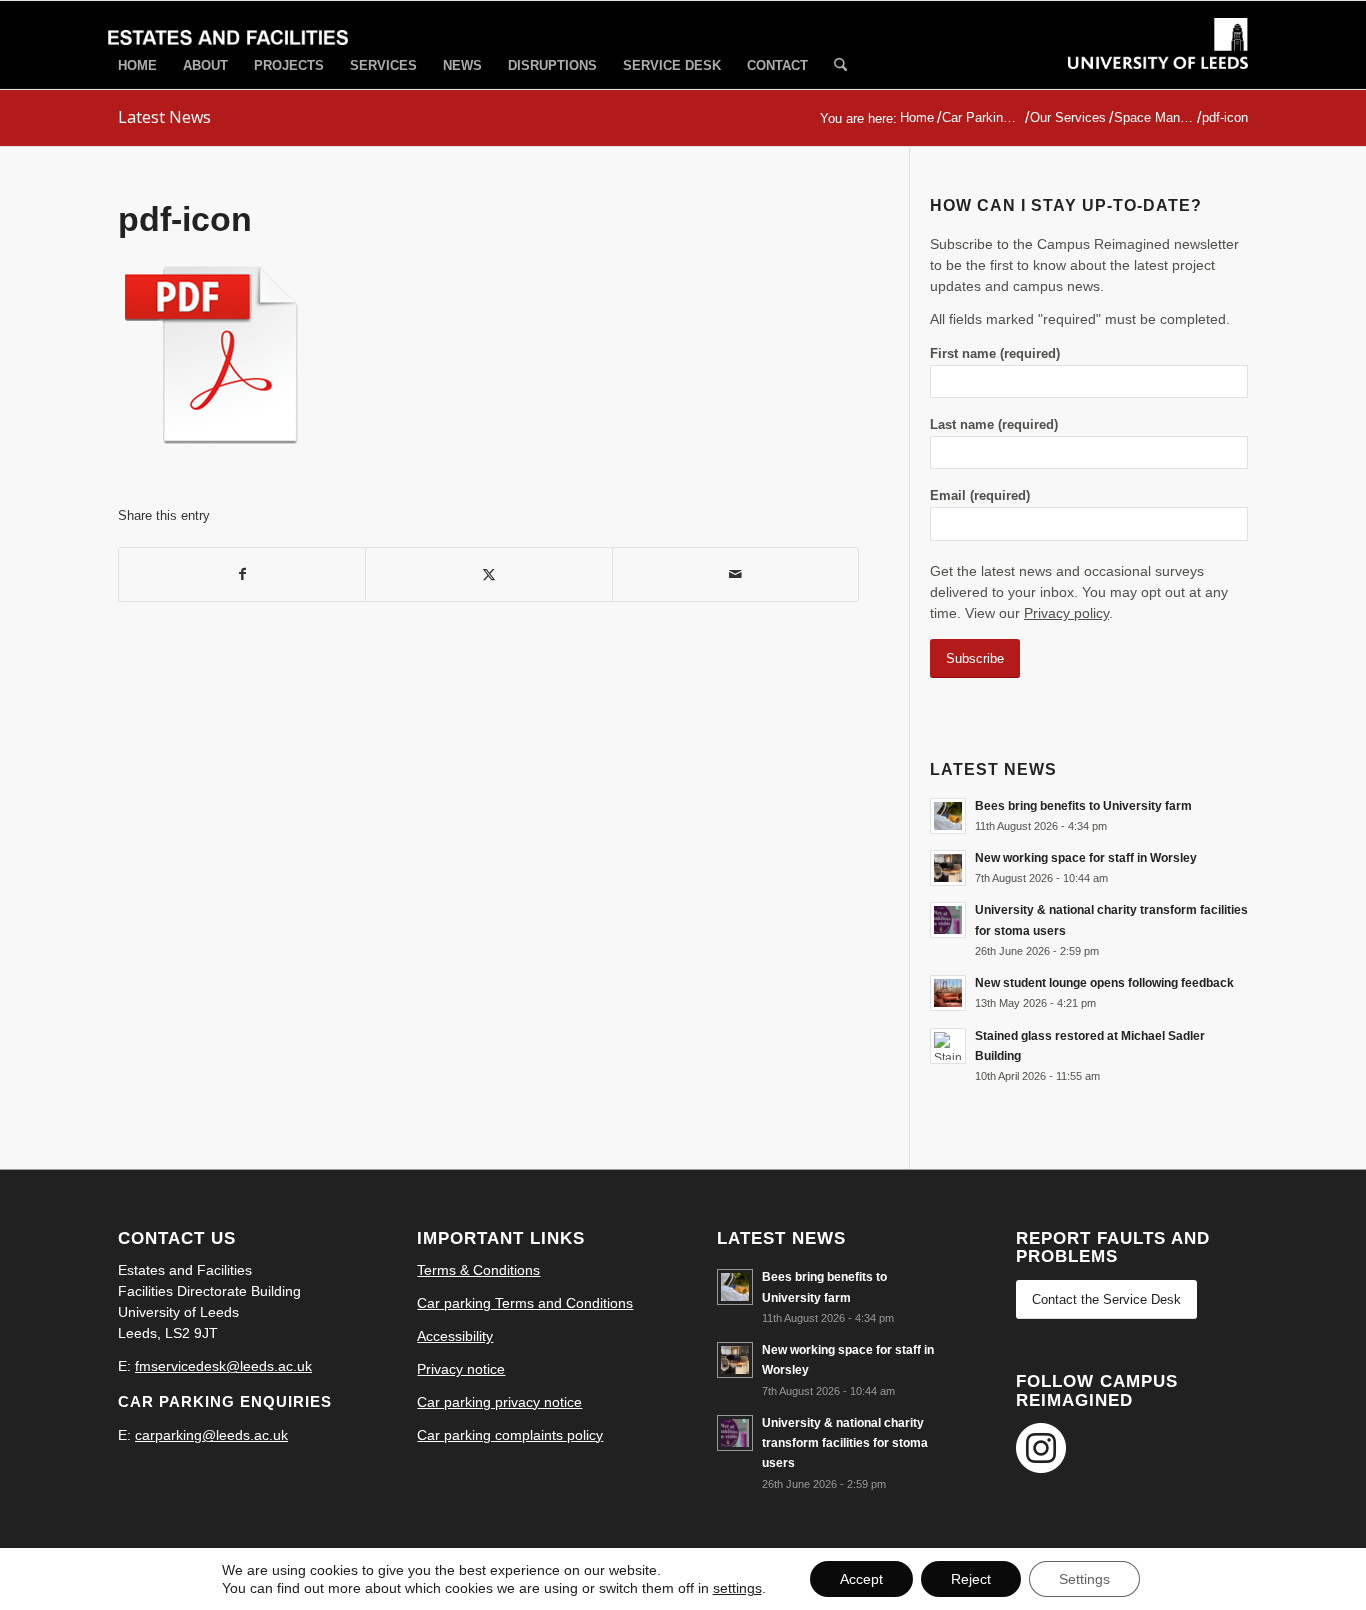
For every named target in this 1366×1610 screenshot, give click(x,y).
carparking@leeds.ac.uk (211, 1435)
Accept (861, 1579)
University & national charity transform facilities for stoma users (845, 1443)
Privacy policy (1066, 613)
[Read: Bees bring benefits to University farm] (948, 816)
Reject (971, 1579)
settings (737, 1588)
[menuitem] (137, 65)
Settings (1084, 1579)
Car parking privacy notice (499, 1402)
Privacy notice (461, 1369)
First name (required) (995, 353)
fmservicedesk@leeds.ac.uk (223, 1366)
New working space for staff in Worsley (1086, 858)
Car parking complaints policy (510, 1435)
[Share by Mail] (735, 574)
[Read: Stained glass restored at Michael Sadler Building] (948, 1046)
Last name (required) (994, 424)
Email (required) (980, 495)
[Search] (840, 66)
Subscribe (975, 658)
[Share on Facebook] (242, 574)
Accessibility (455, 1336)
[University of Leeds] (1158, 62)
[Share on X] (488, 574)
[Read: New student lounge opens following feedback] (948, 993)
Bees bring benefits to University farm (1083, 806)
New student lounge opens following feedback (1104, 983)
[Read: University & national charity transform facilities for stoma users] (948, 920)
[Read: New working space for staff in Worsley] (948, 868)
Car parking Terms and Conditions (525, 1303)
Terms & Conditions (478, 1270)
